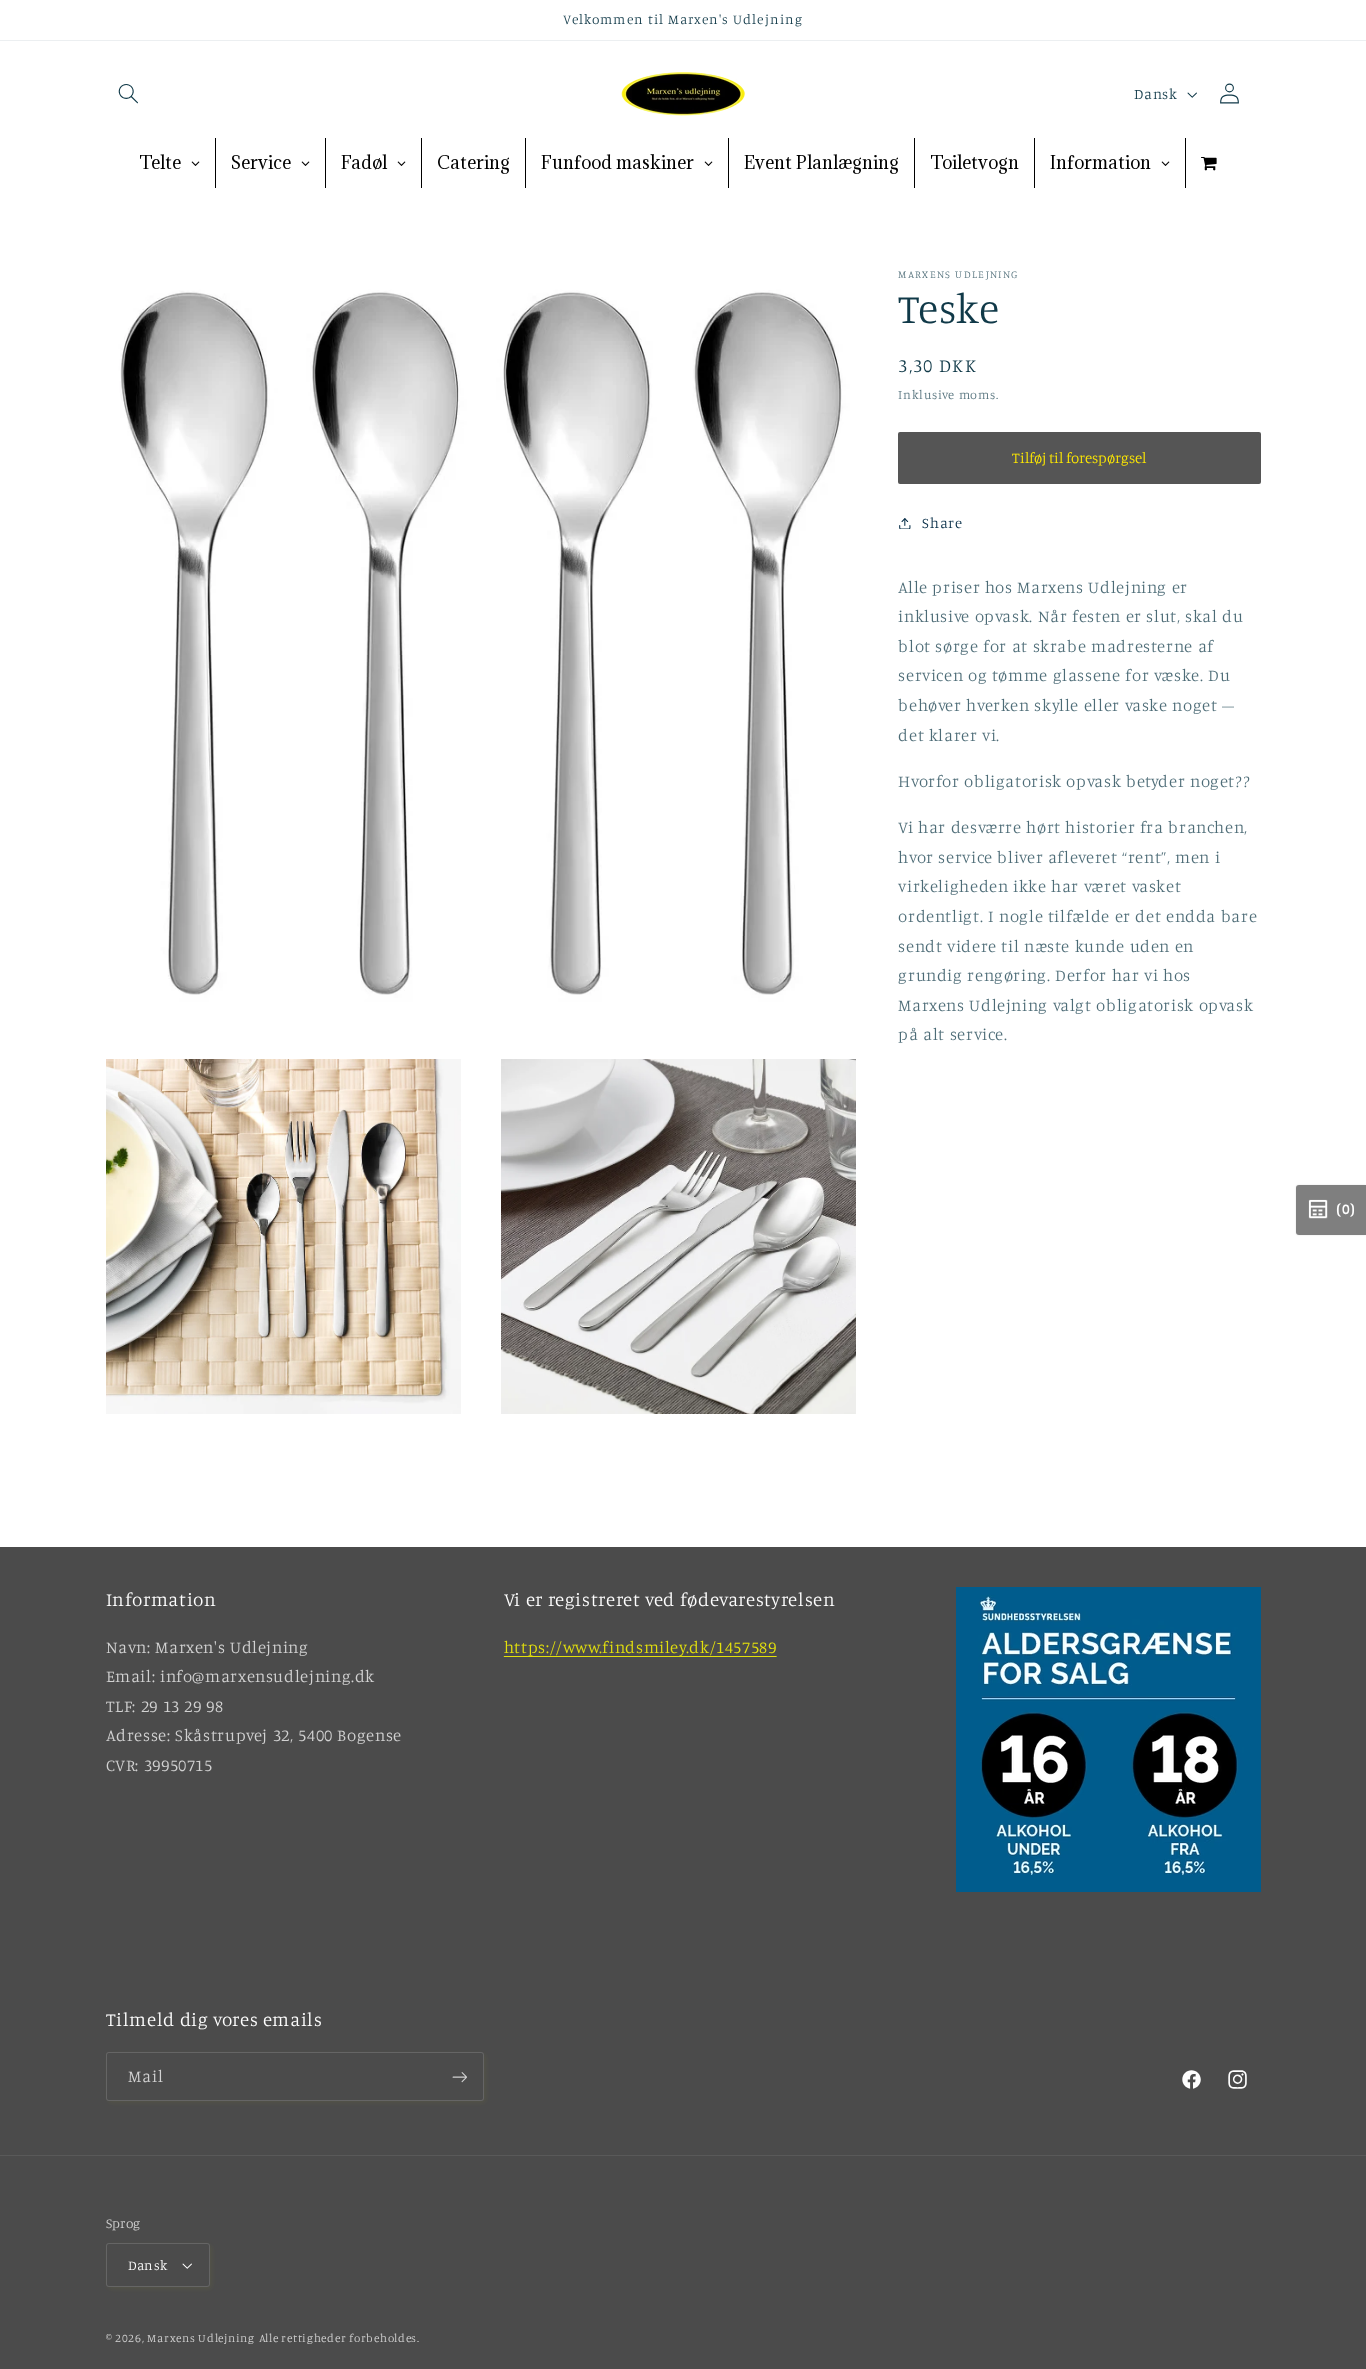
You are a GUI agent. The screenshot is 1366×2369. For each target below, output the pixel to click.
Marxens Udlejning (201, 2338)
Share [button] (942, 522)
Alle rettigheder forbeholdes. (339, 2338)
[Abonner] (459, 2077)
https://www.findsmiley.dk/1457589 (640, 1646)
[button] (129, 94)
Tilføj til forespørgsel (1079, 457)
